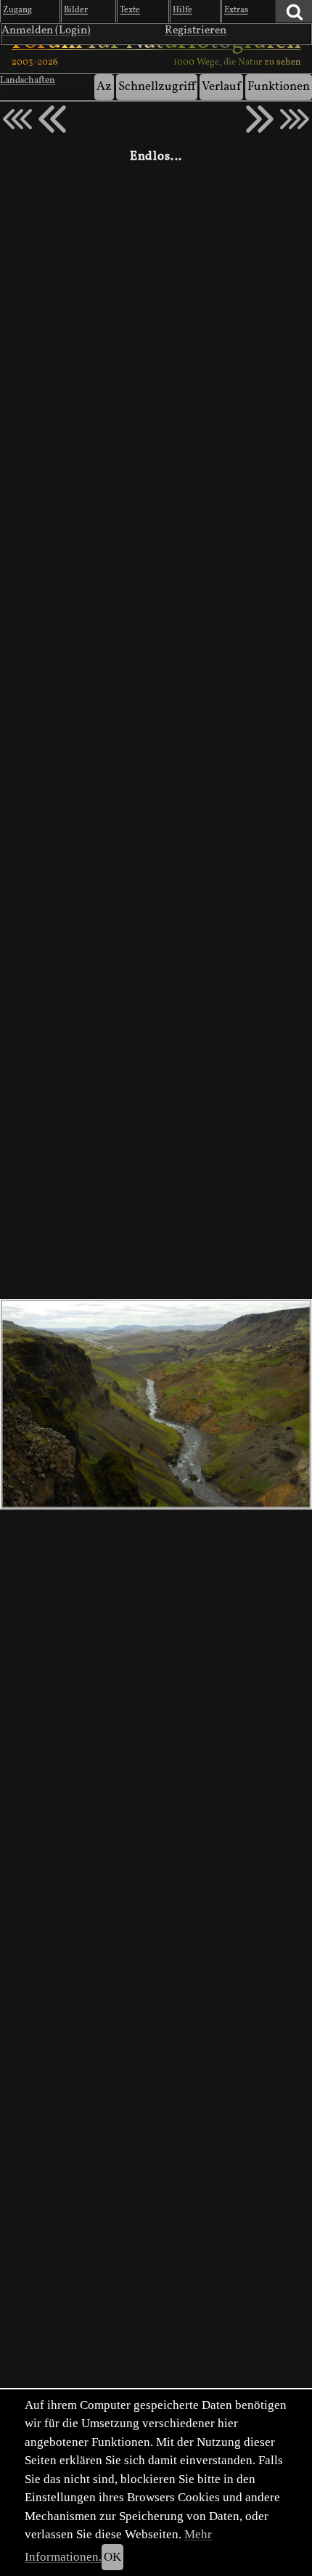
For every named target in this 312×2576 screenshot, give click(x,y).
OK (112, 2557)
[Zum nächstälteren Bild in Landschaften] (260, 119)
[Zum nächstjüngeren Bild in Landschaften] (52, 119)
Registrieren (196, 30)
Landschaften (28, 81)
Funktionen (279, 87)
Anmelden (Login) (46, 30)
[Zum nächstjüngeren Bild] (17, 119)
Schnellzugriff (157, 87)
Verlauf (221, 87)
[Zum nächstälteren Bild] (295, 119)
